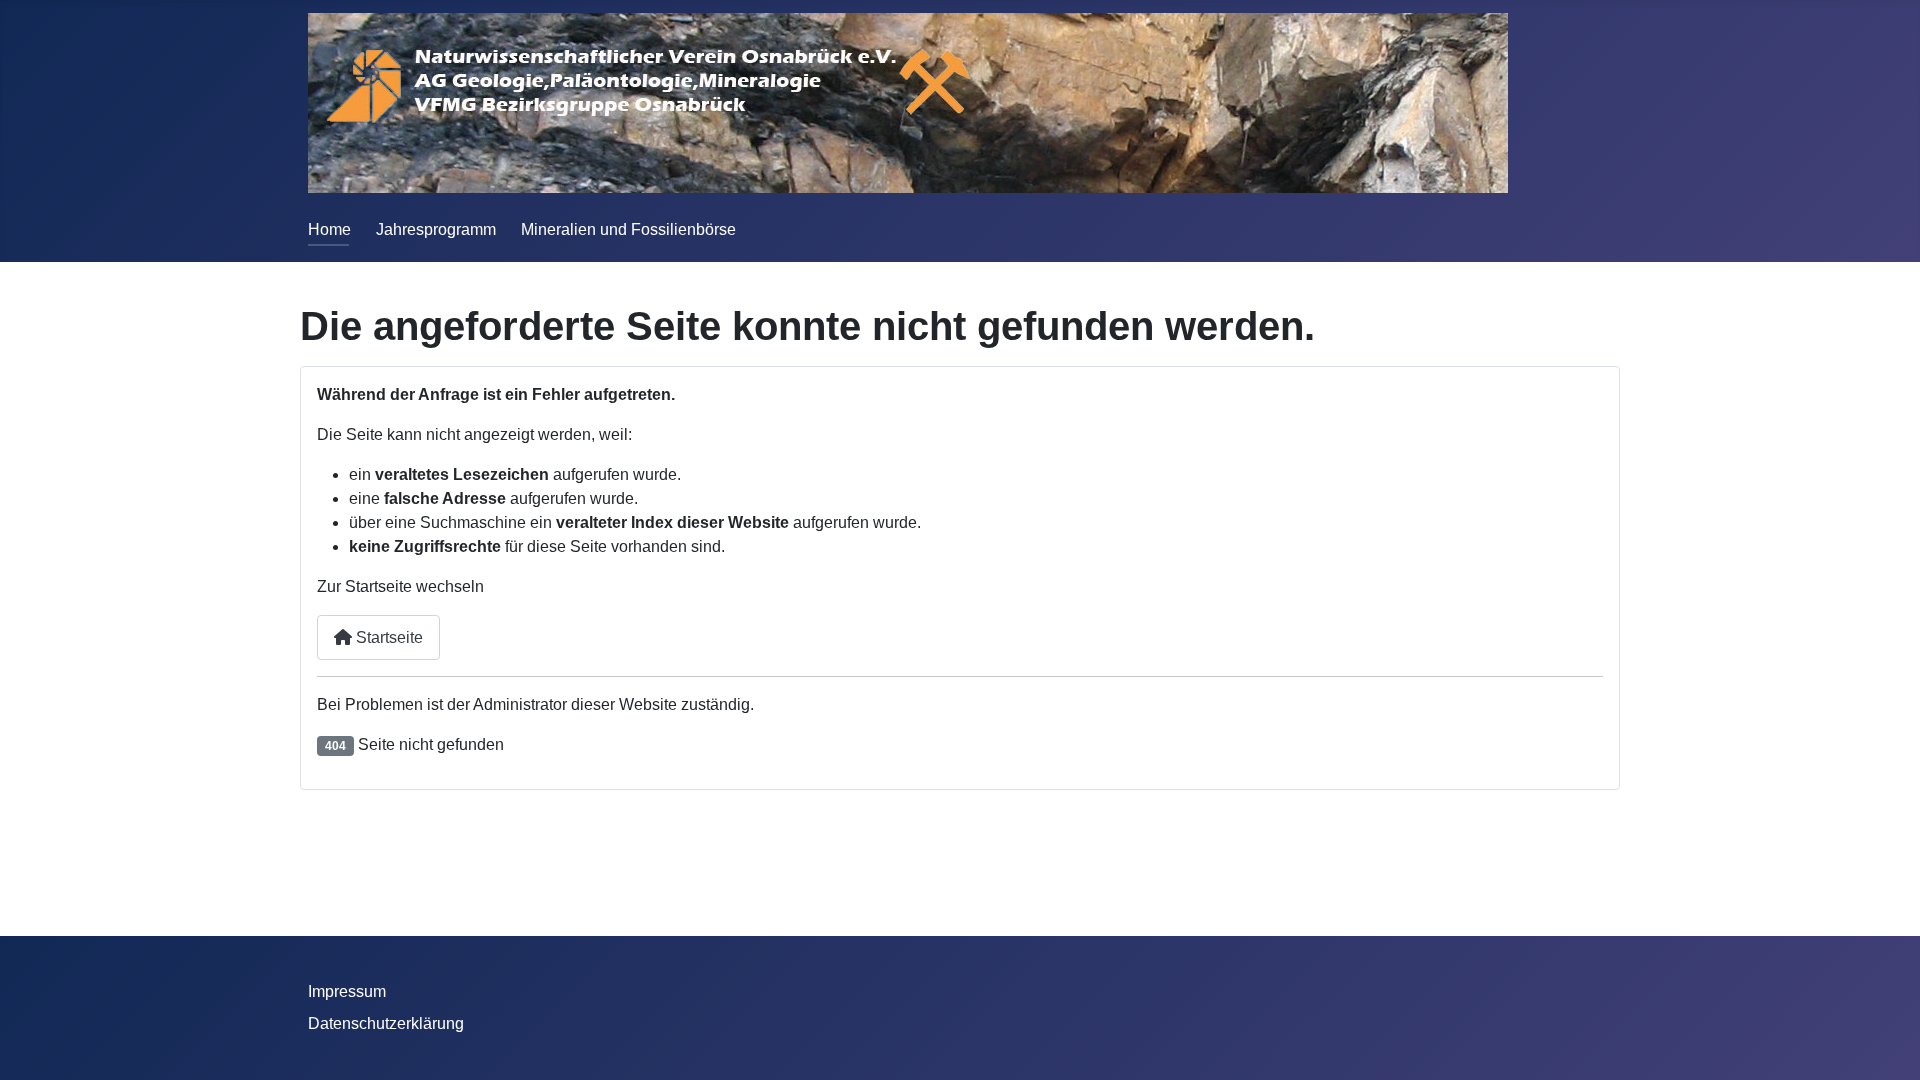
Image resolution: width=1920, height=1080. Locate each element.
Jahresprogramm (436, 229)
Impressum (347, 991)
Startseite (387, 637)
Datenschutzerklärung (386, 1023)
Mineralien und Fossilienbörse (628, 229)
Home (329, 229)
